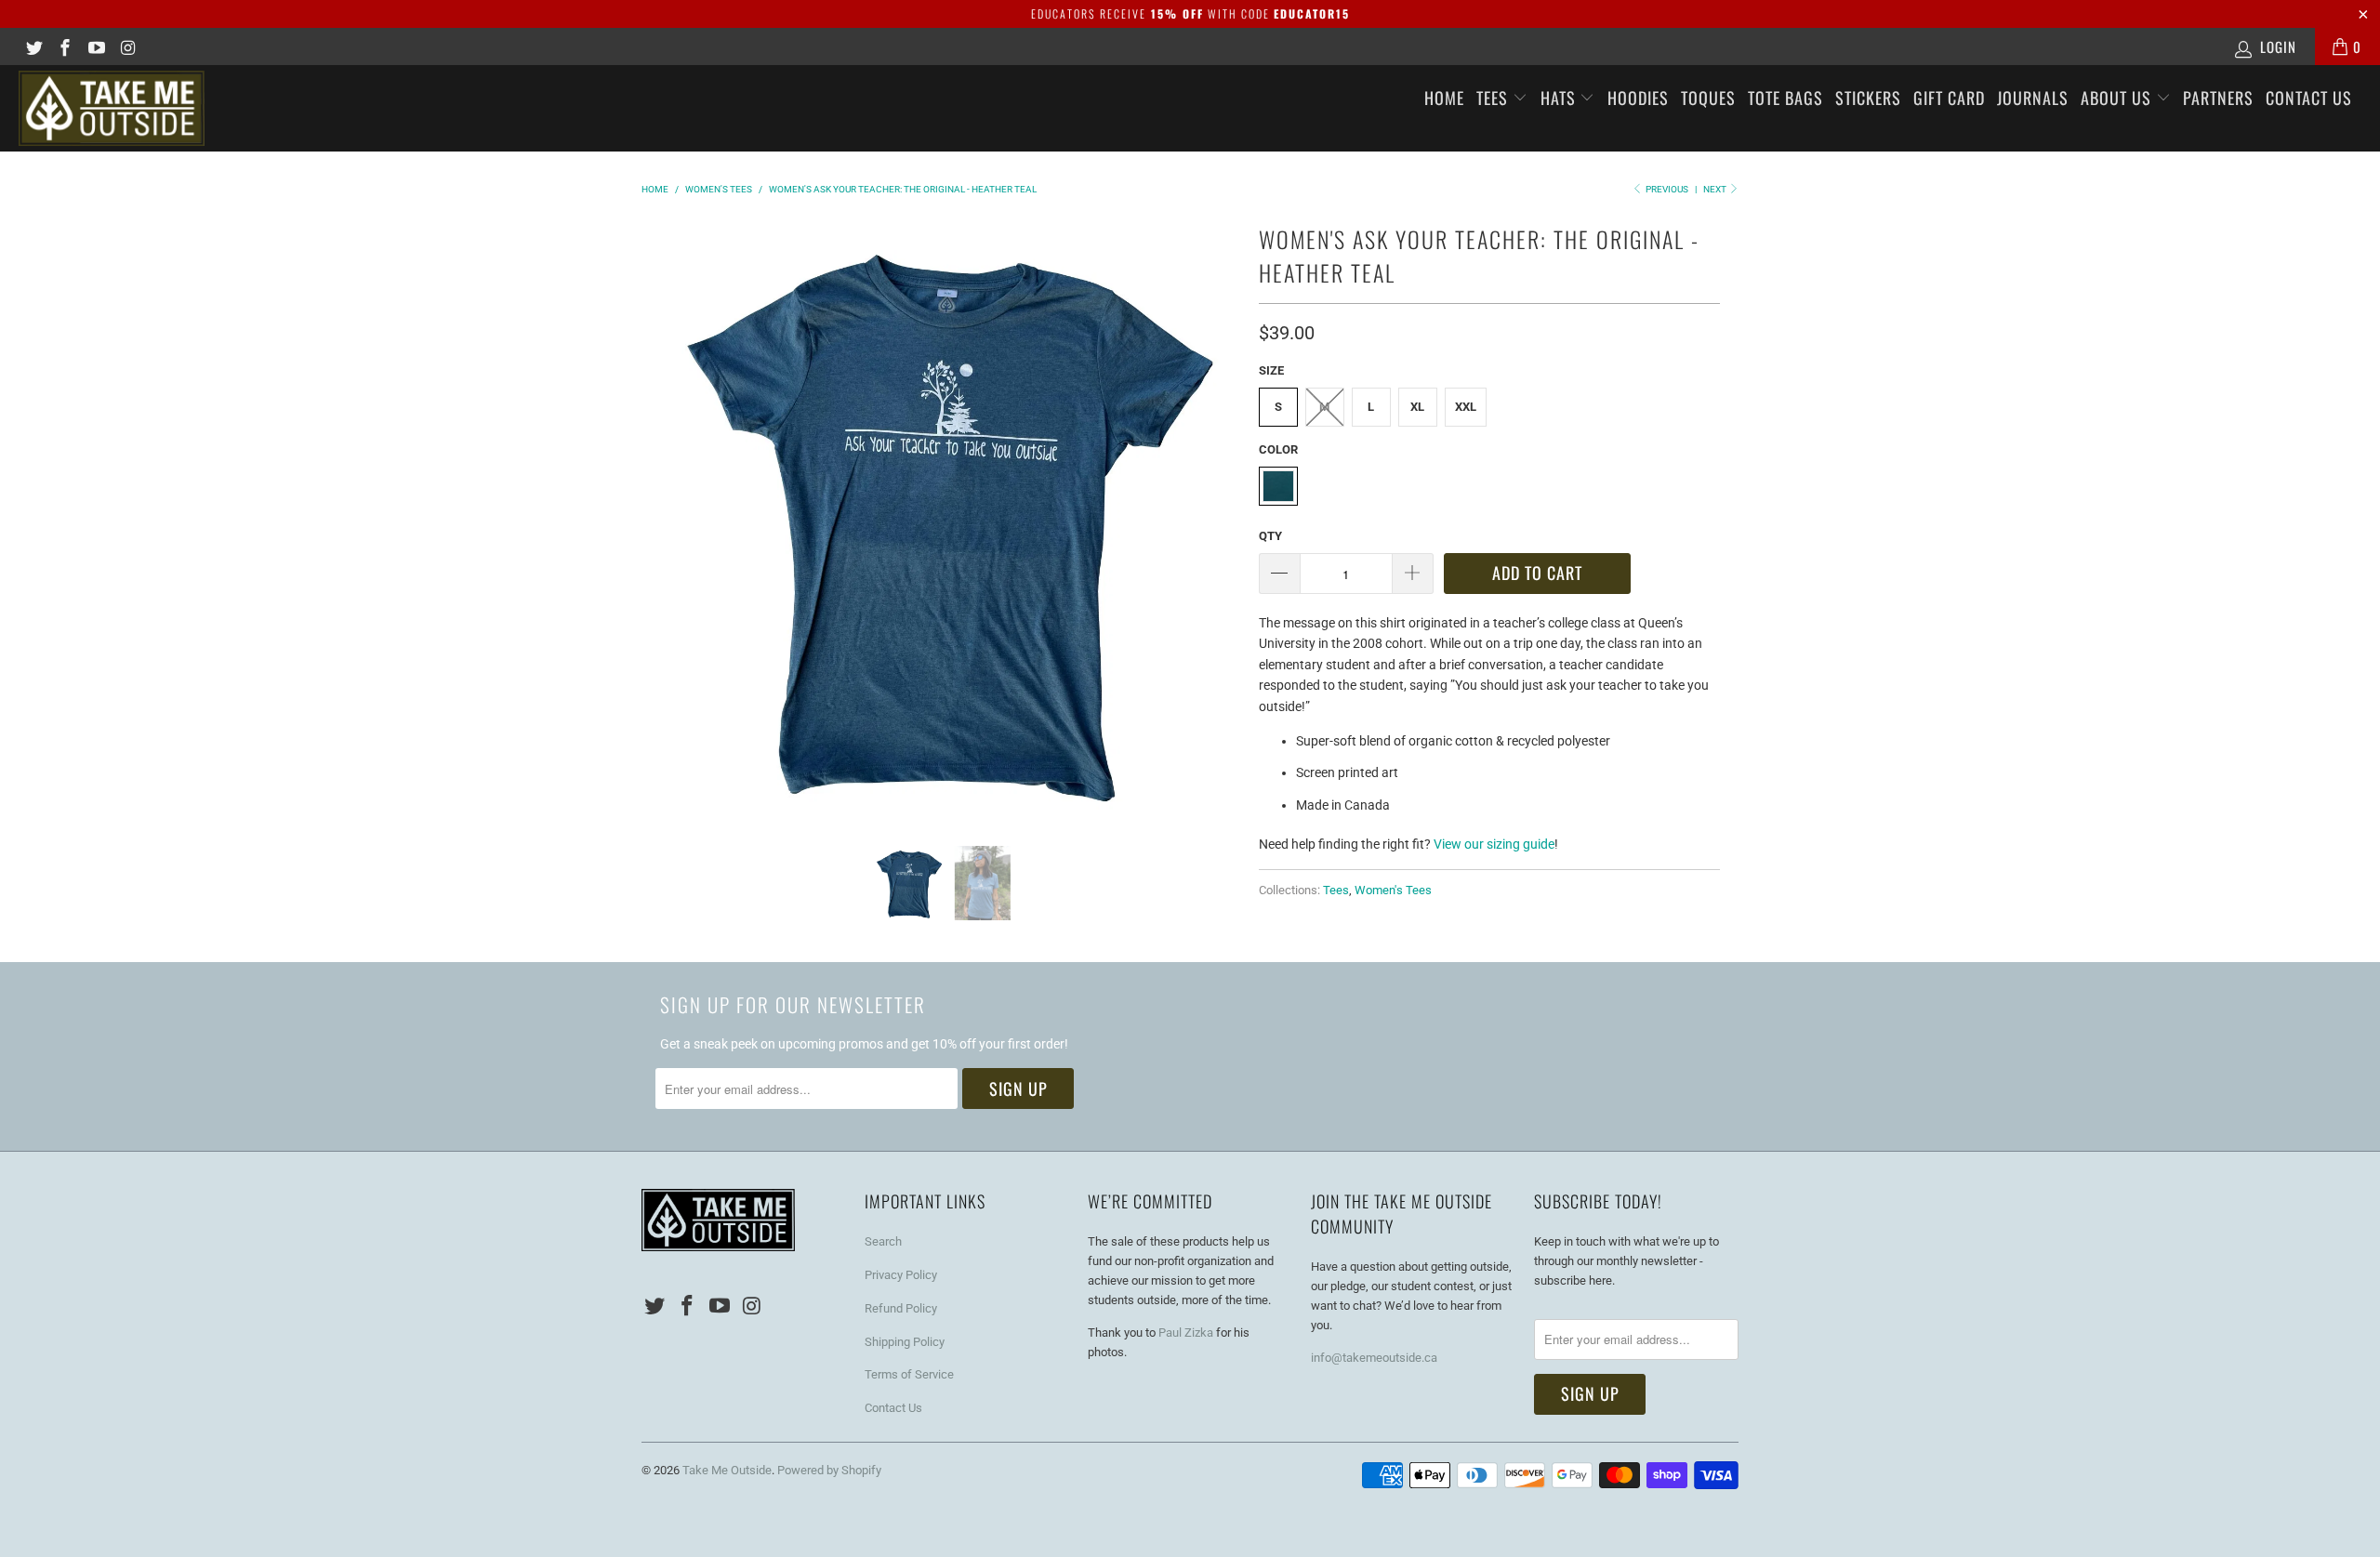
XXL (1466, 407)
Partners (2218, 98)
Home (1444, 98)
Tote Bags (1785, 98)
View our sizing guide (1494, 844)
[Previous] (659, 518)
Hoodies (1638, 98)
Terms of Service (909, 1374)
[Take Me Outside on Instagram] (127, 46)
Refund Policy (901, 1308)
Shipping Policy (905, 1342)
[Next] (1223, 518)
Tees (1494, 98)
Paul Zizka (1186, 1333)
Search (883, 1241)
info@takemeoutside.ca (1374, 1358)
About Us (2118, 98)
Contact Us (2309, 98)
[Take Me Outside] (200, 108)
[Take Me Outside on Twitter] (33, 46)
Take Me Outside (727, 1470)
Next (1716, 189)
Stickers (1868, 98)
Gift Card (1949, 98)
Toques (1708, 98)
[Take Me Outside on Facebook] (65, 46)
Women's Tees (1393, 890)
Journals (2033, 98)
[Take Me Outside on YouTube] (95, 46)
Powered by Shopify (829, 1470)
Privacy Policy (901, 1275)
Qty (1270, 536)
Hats (1560, 98)
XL (1417, 407)
